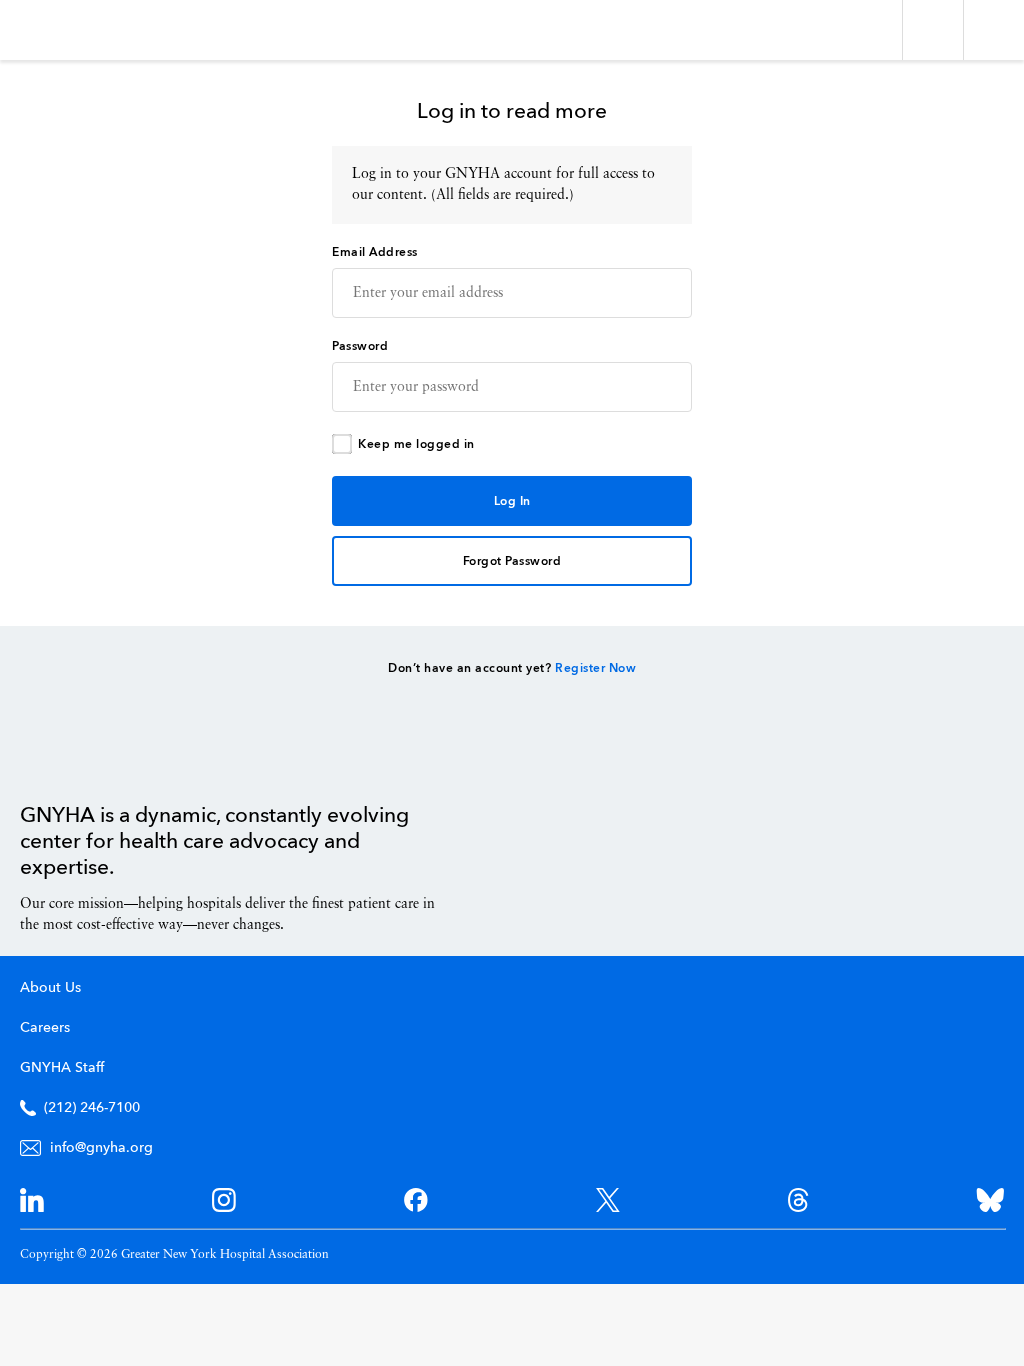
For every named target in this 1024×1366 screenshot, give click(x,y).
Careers (45, 1028)
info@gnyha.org (101, 1148)
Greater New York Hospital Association (74, 30)
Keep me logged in (416, 445)
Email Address (375, 253)
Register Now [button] (595, 669)
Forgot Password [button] (512, 562)
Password (360, 347)
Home (70, 757)
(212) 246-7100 (92, 1108)
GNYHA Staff (62, 1068)
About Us (50, 988)
